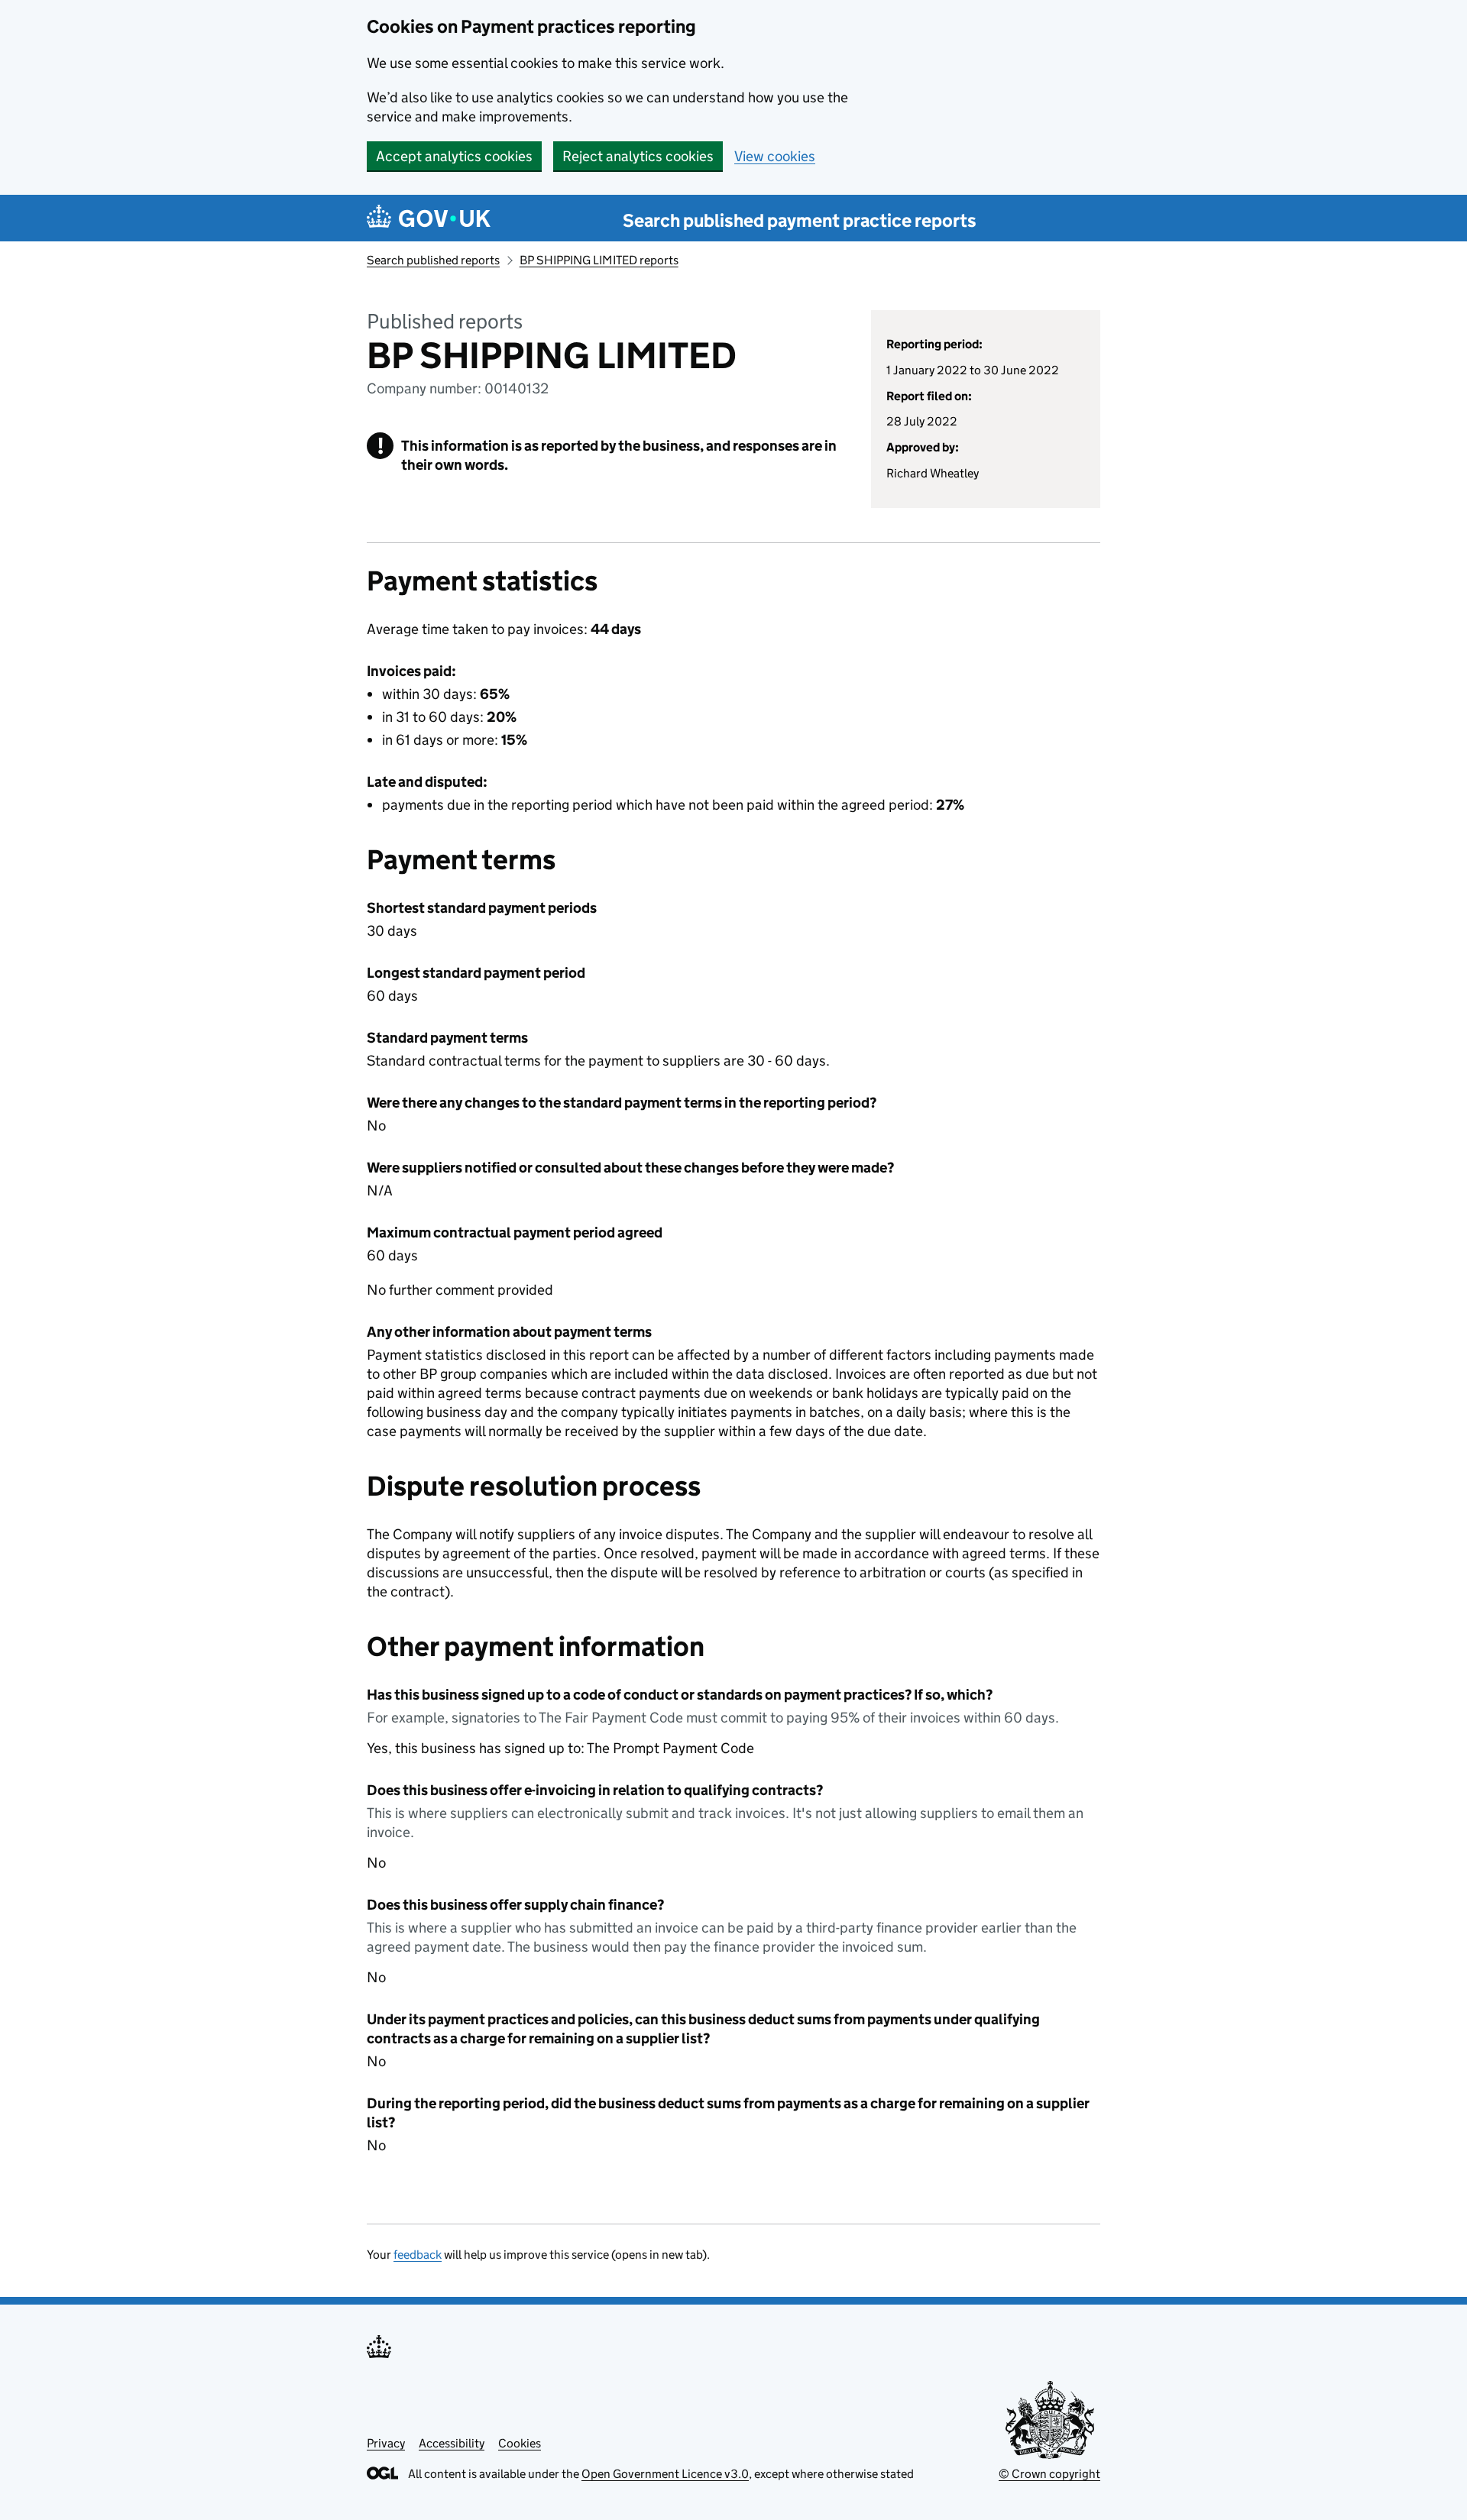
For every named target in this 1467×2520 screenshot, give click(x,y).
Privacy (386, 2443)
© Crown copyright (1049, 2474)
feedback (418, 2255)
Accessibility (452, 2443)
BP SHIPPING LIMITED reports (599, 260)
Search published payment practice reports (800, 220)
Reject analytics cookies (638, 156)
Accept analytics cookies (454, 156)
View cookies (775, 156)
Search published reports (433, 260)
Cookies (520, 2443)
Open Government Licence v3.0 (665, 2474)
